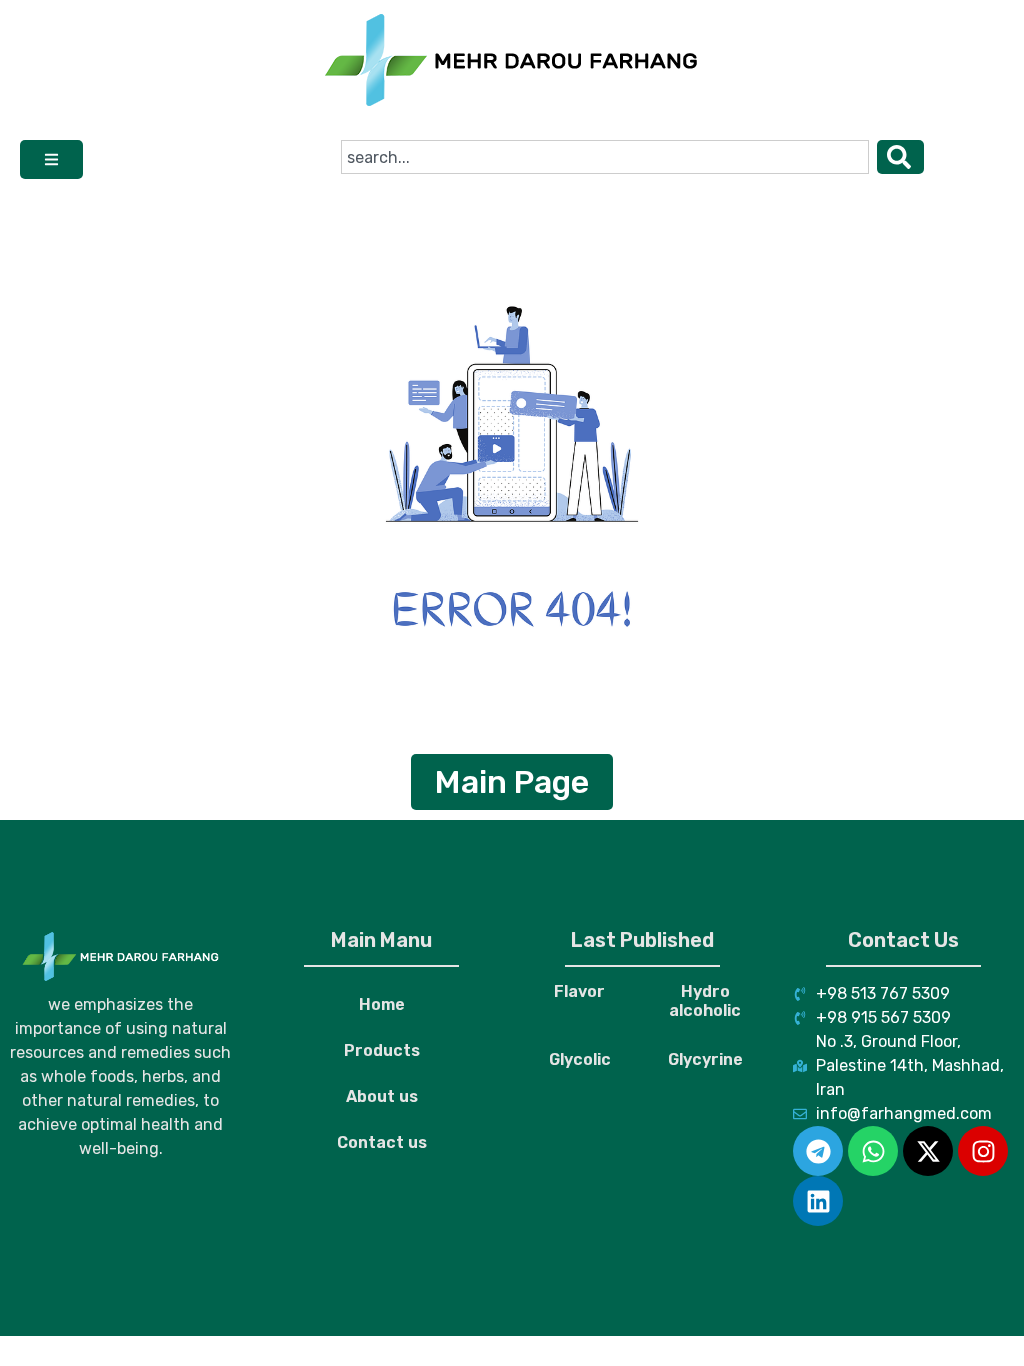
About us (382, 1096)
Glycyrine (705, 1059)
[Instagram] (983, 1151)
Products (382, 1050)
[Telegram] (818, 1151)
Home (382, 1004)
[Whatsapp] (873, 1151)
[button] (51, 159)
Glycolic (580, 1059)
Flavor (579, 991)
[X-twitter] (928, 1151)
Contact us (382, 1142)
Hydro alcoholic (705, 1001)
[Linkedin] (818, 1201)
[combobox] (604, 157)
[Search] (900, 157)
